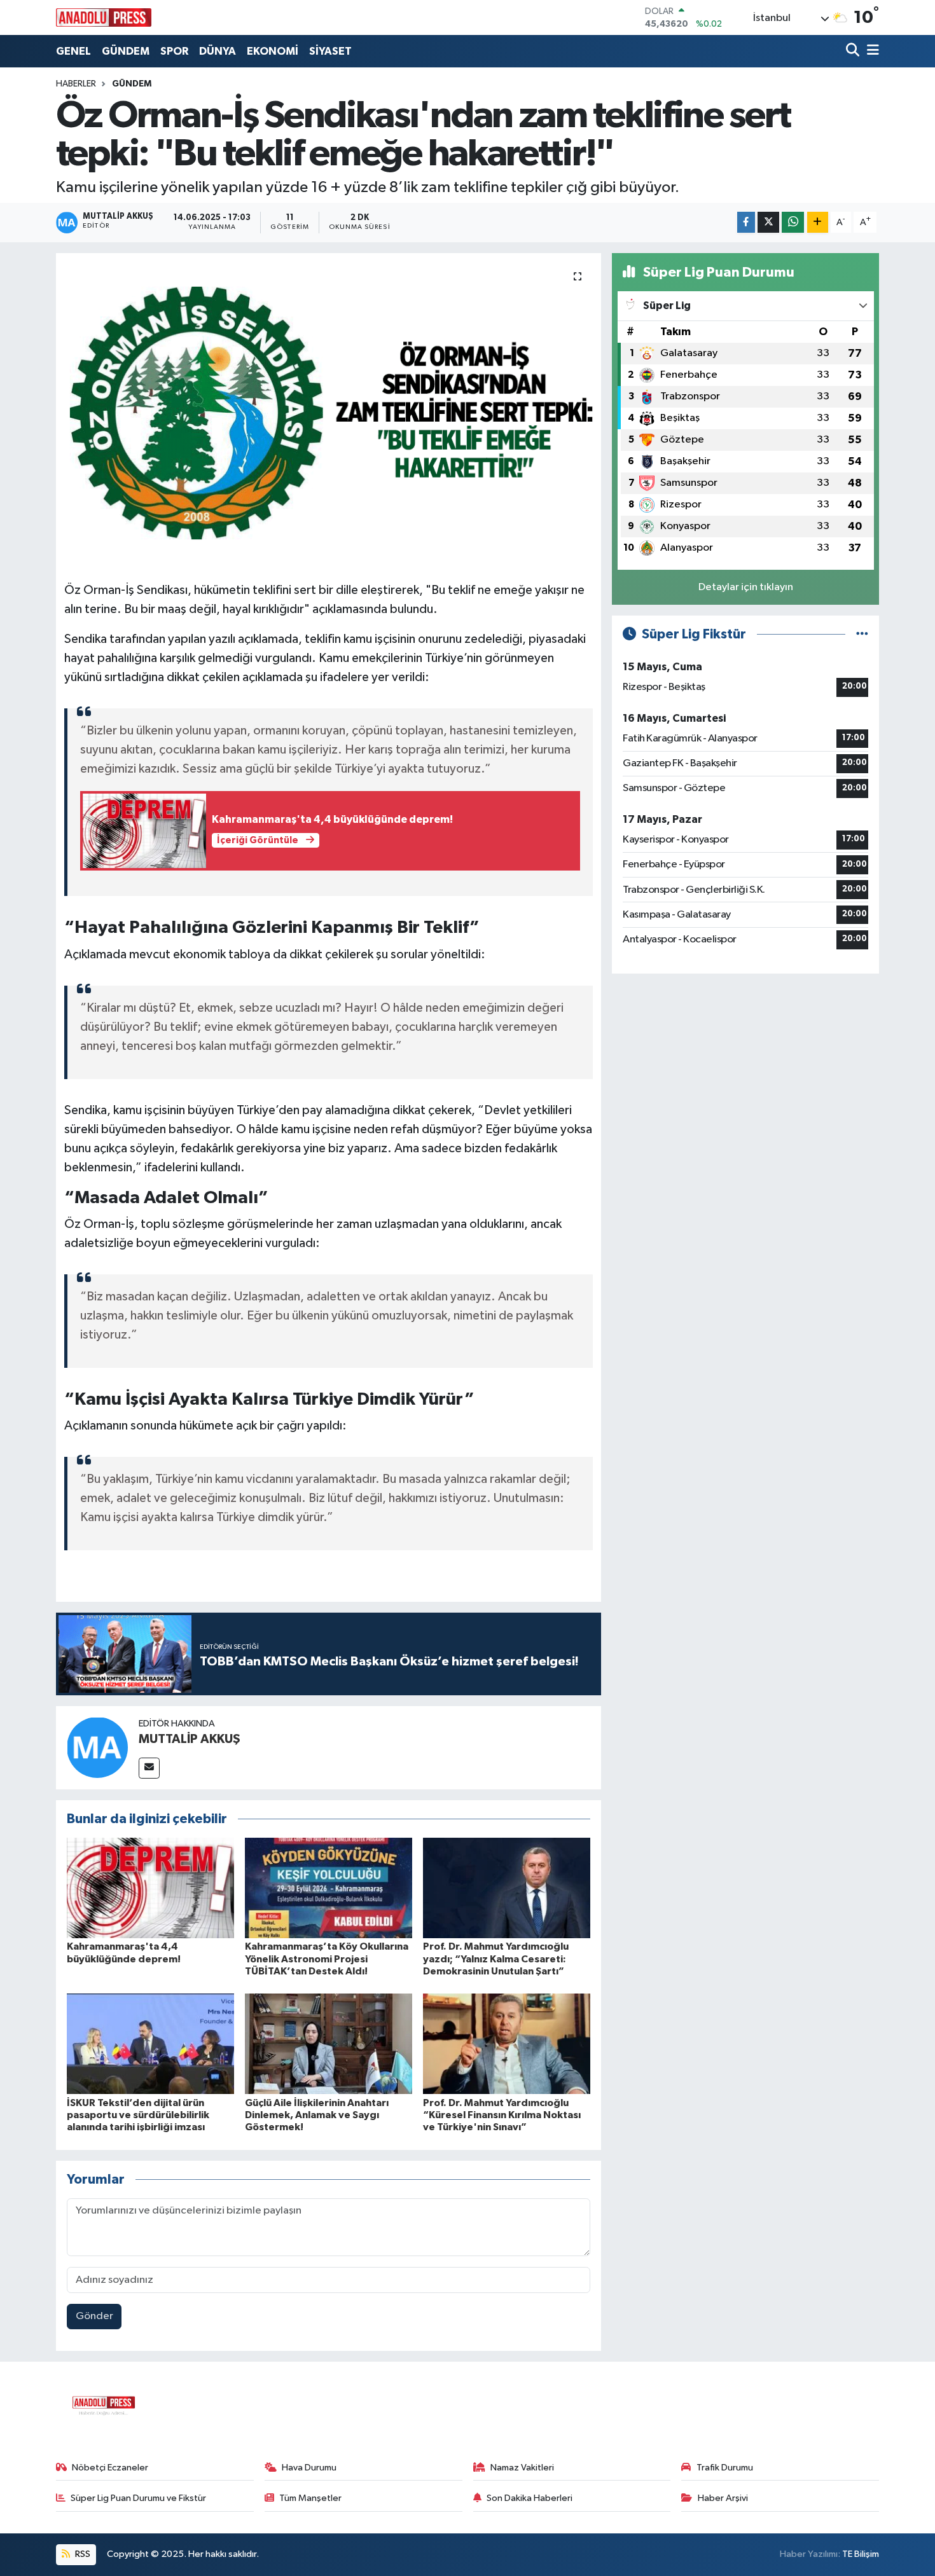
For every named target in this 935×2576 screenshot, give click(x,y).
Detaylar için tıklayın (746, 587)
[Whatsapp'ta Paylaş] (793, 222)
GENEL (73, 51)
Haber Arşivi (723, 2498)
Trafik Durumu (725, 2468)
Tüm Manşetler (310, 2498)
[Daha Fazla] (818, 222)
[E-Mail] (149, 1768)
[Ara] (854, 51)
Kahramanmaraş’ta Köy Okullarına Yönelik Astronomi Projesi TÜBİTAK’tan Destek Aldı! (327, 1959)
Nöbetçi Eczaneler (110, 2468)
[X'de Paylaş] (768, 222)
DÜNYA (218, 51)
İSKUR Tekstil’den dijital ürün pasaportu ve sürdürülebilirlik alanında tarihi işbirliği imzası (138, 2115)
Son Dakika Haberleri (530, 2498)
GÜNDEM (126, 51)
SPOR (174, 51)
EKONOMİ (273, 51)
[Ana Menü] (871, 51)
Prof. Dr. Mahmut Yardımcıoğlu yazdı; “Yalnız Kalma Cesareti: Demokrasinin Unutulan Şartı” (496, 1959)
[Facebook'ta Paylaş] (746, 222)
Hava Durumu (309, 2468)
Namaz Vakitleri (522, 2468)
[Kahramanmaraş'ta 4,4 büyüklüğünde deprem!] (150, 1888)
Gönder (94, 2316)
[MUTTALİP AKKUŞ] (97, 1748)
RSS (82, 2554)
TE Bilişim (861, 2554)
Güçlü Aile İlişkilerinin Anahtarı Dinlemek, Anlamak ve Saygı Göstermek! (317, 2115)
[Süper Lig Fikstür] (862, 634)
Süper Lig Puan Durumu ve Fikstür (138, 2498)
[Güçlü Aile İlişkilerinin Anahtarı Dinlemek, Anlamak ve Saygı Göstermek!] (329, 2043)
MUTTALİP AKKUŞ (190, 1739)
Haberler (76, 84)
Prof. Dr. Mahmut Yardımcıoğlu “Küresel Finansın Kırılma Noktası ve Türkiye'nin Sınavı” (502, 2115)
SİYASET (330, 51)
